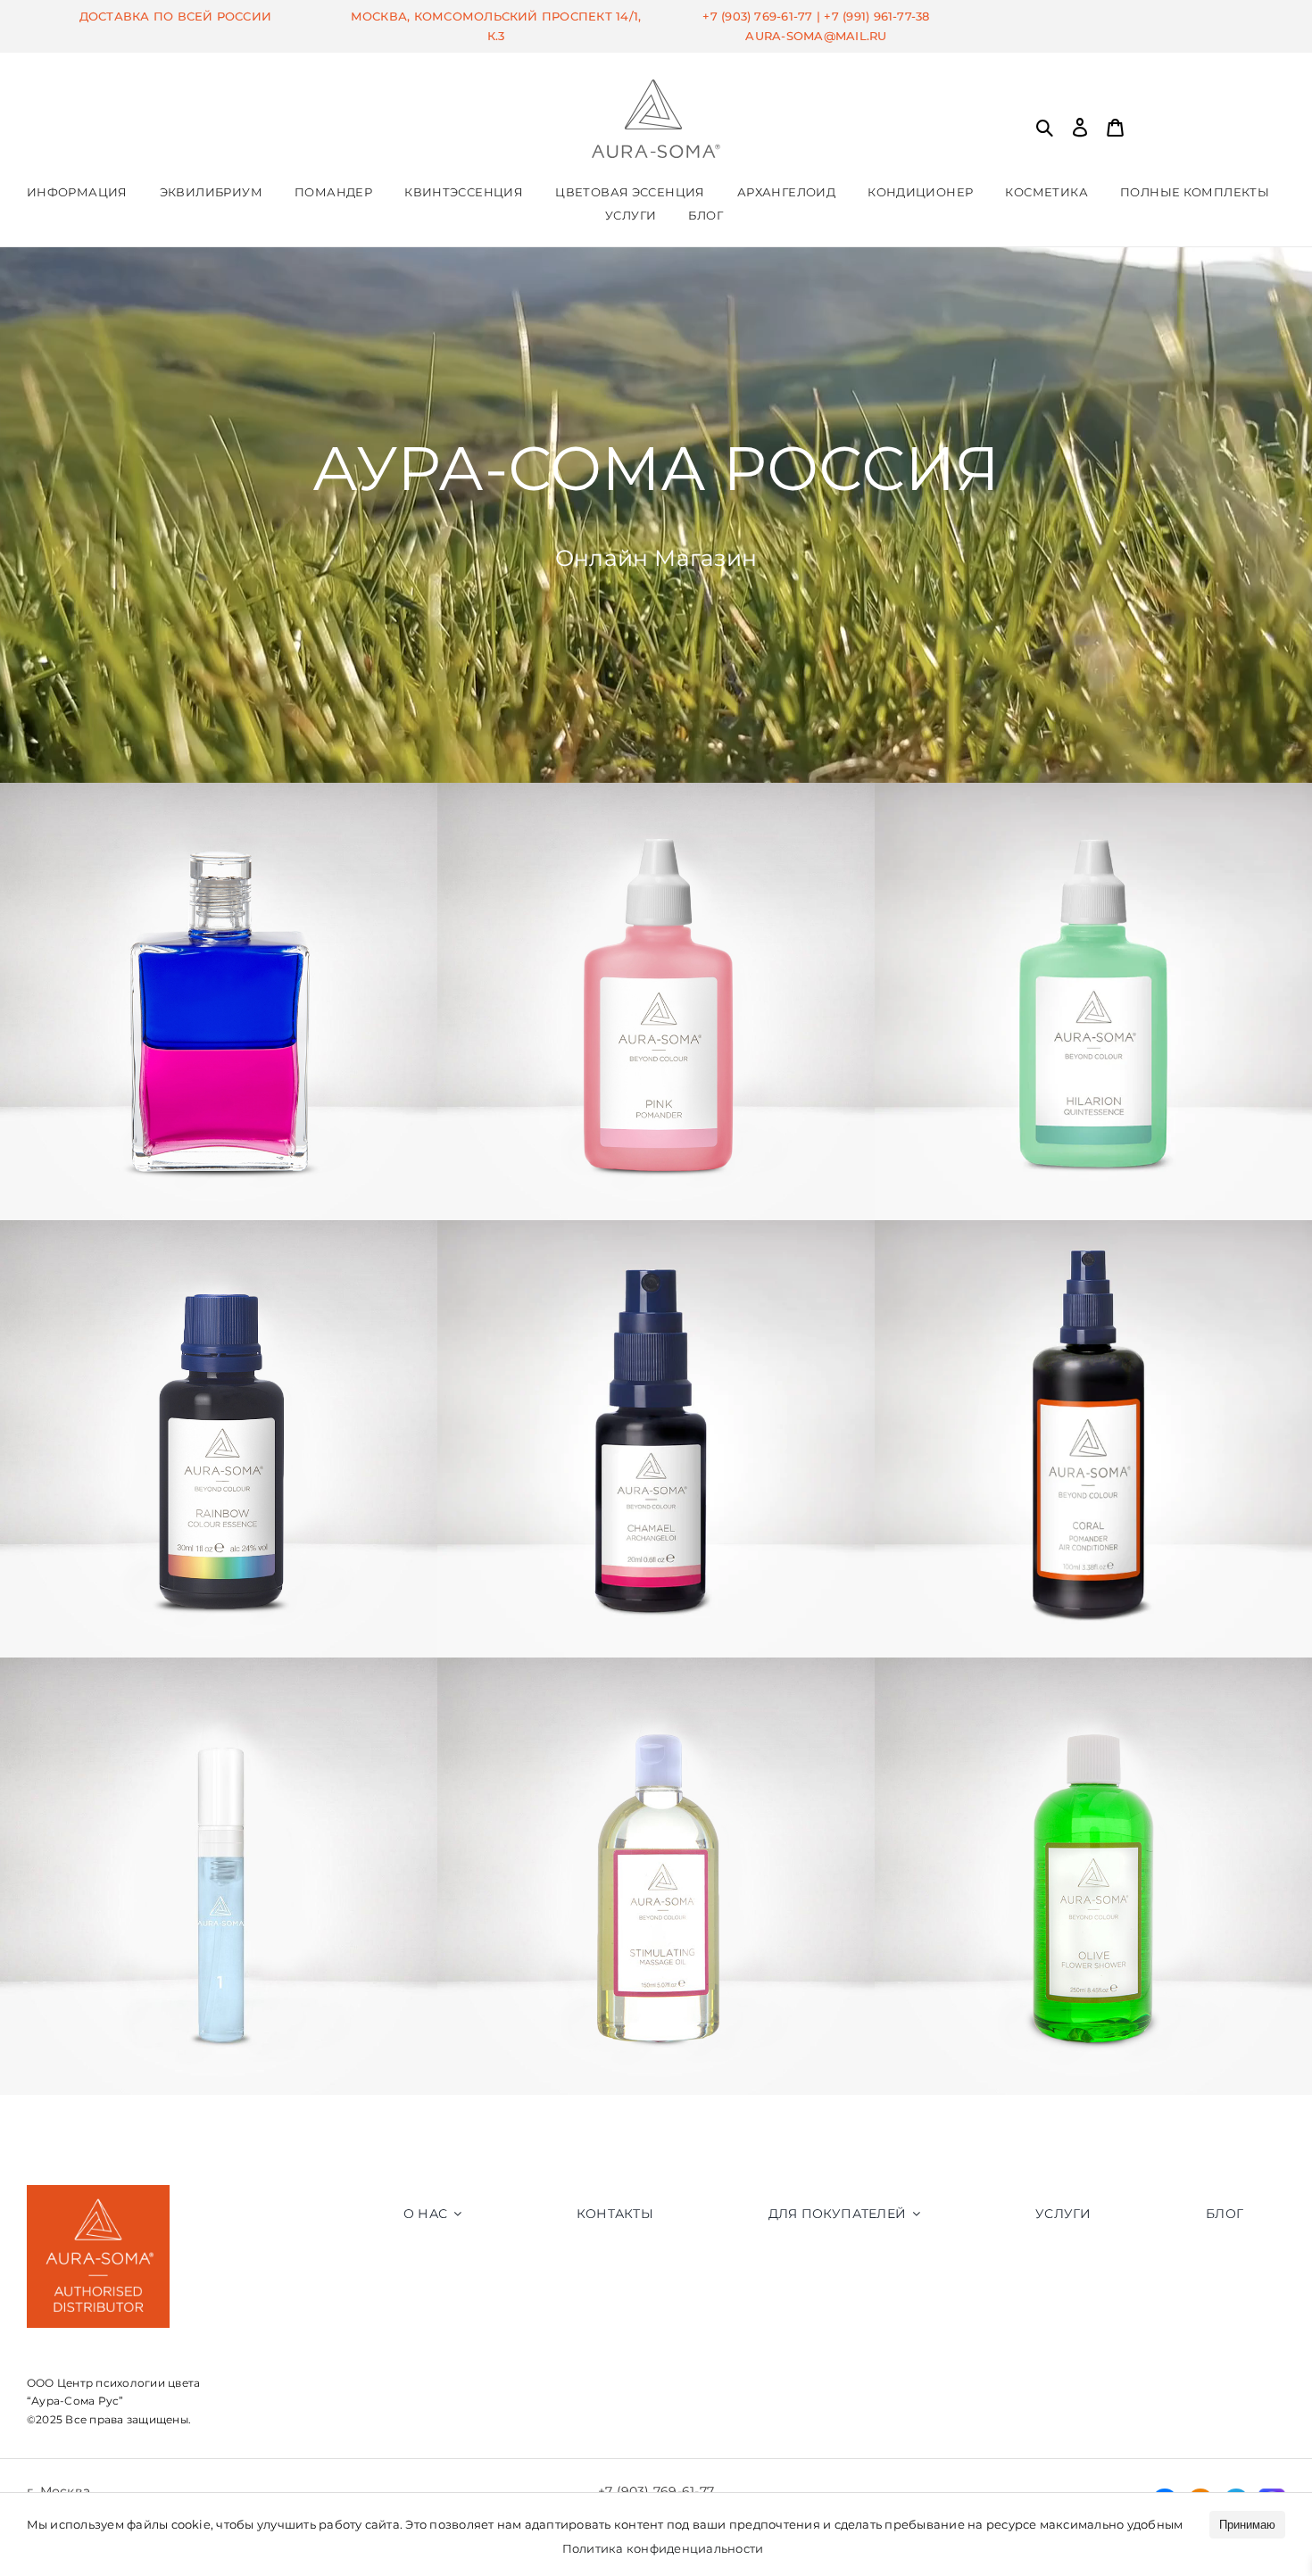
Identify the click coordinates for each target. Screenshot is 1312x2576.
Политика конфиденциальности (663, 2548)
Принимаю (1247, 2525)
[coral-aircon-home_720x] (1093, 1227)
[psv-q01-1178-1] (219, 1664)
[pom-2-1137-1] (656, 789)
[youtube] (144, 2449)
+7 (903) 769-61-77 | (763, 16)
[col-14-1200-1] (219, 1227)
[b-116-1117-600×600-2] (219, 789)
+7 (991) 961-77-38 (876, 16)
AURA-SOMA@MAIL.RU (816, 36)
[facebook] (71, 2449)
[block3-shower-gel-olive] (1093, 1664)
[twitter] (108, 2449)
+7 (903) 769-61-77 (656, 2491)
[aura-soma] (656, 86)
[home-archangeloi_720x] (656, 1227)
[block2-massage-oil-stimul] (656, 1664)
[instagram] (36, 2449)
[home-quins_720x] (1093, 789)
